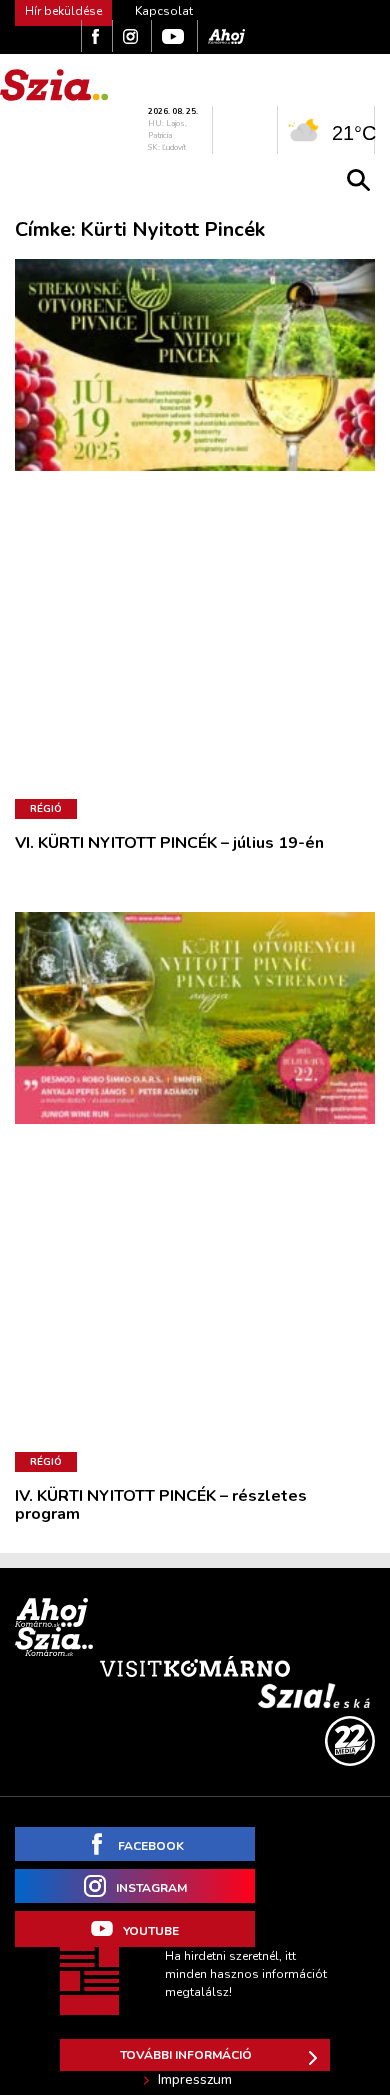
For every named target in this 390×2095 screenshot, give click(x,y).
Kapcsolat (164, 11)
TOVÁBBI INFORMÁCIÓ (186, 2055)
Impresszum (195, 2080)
